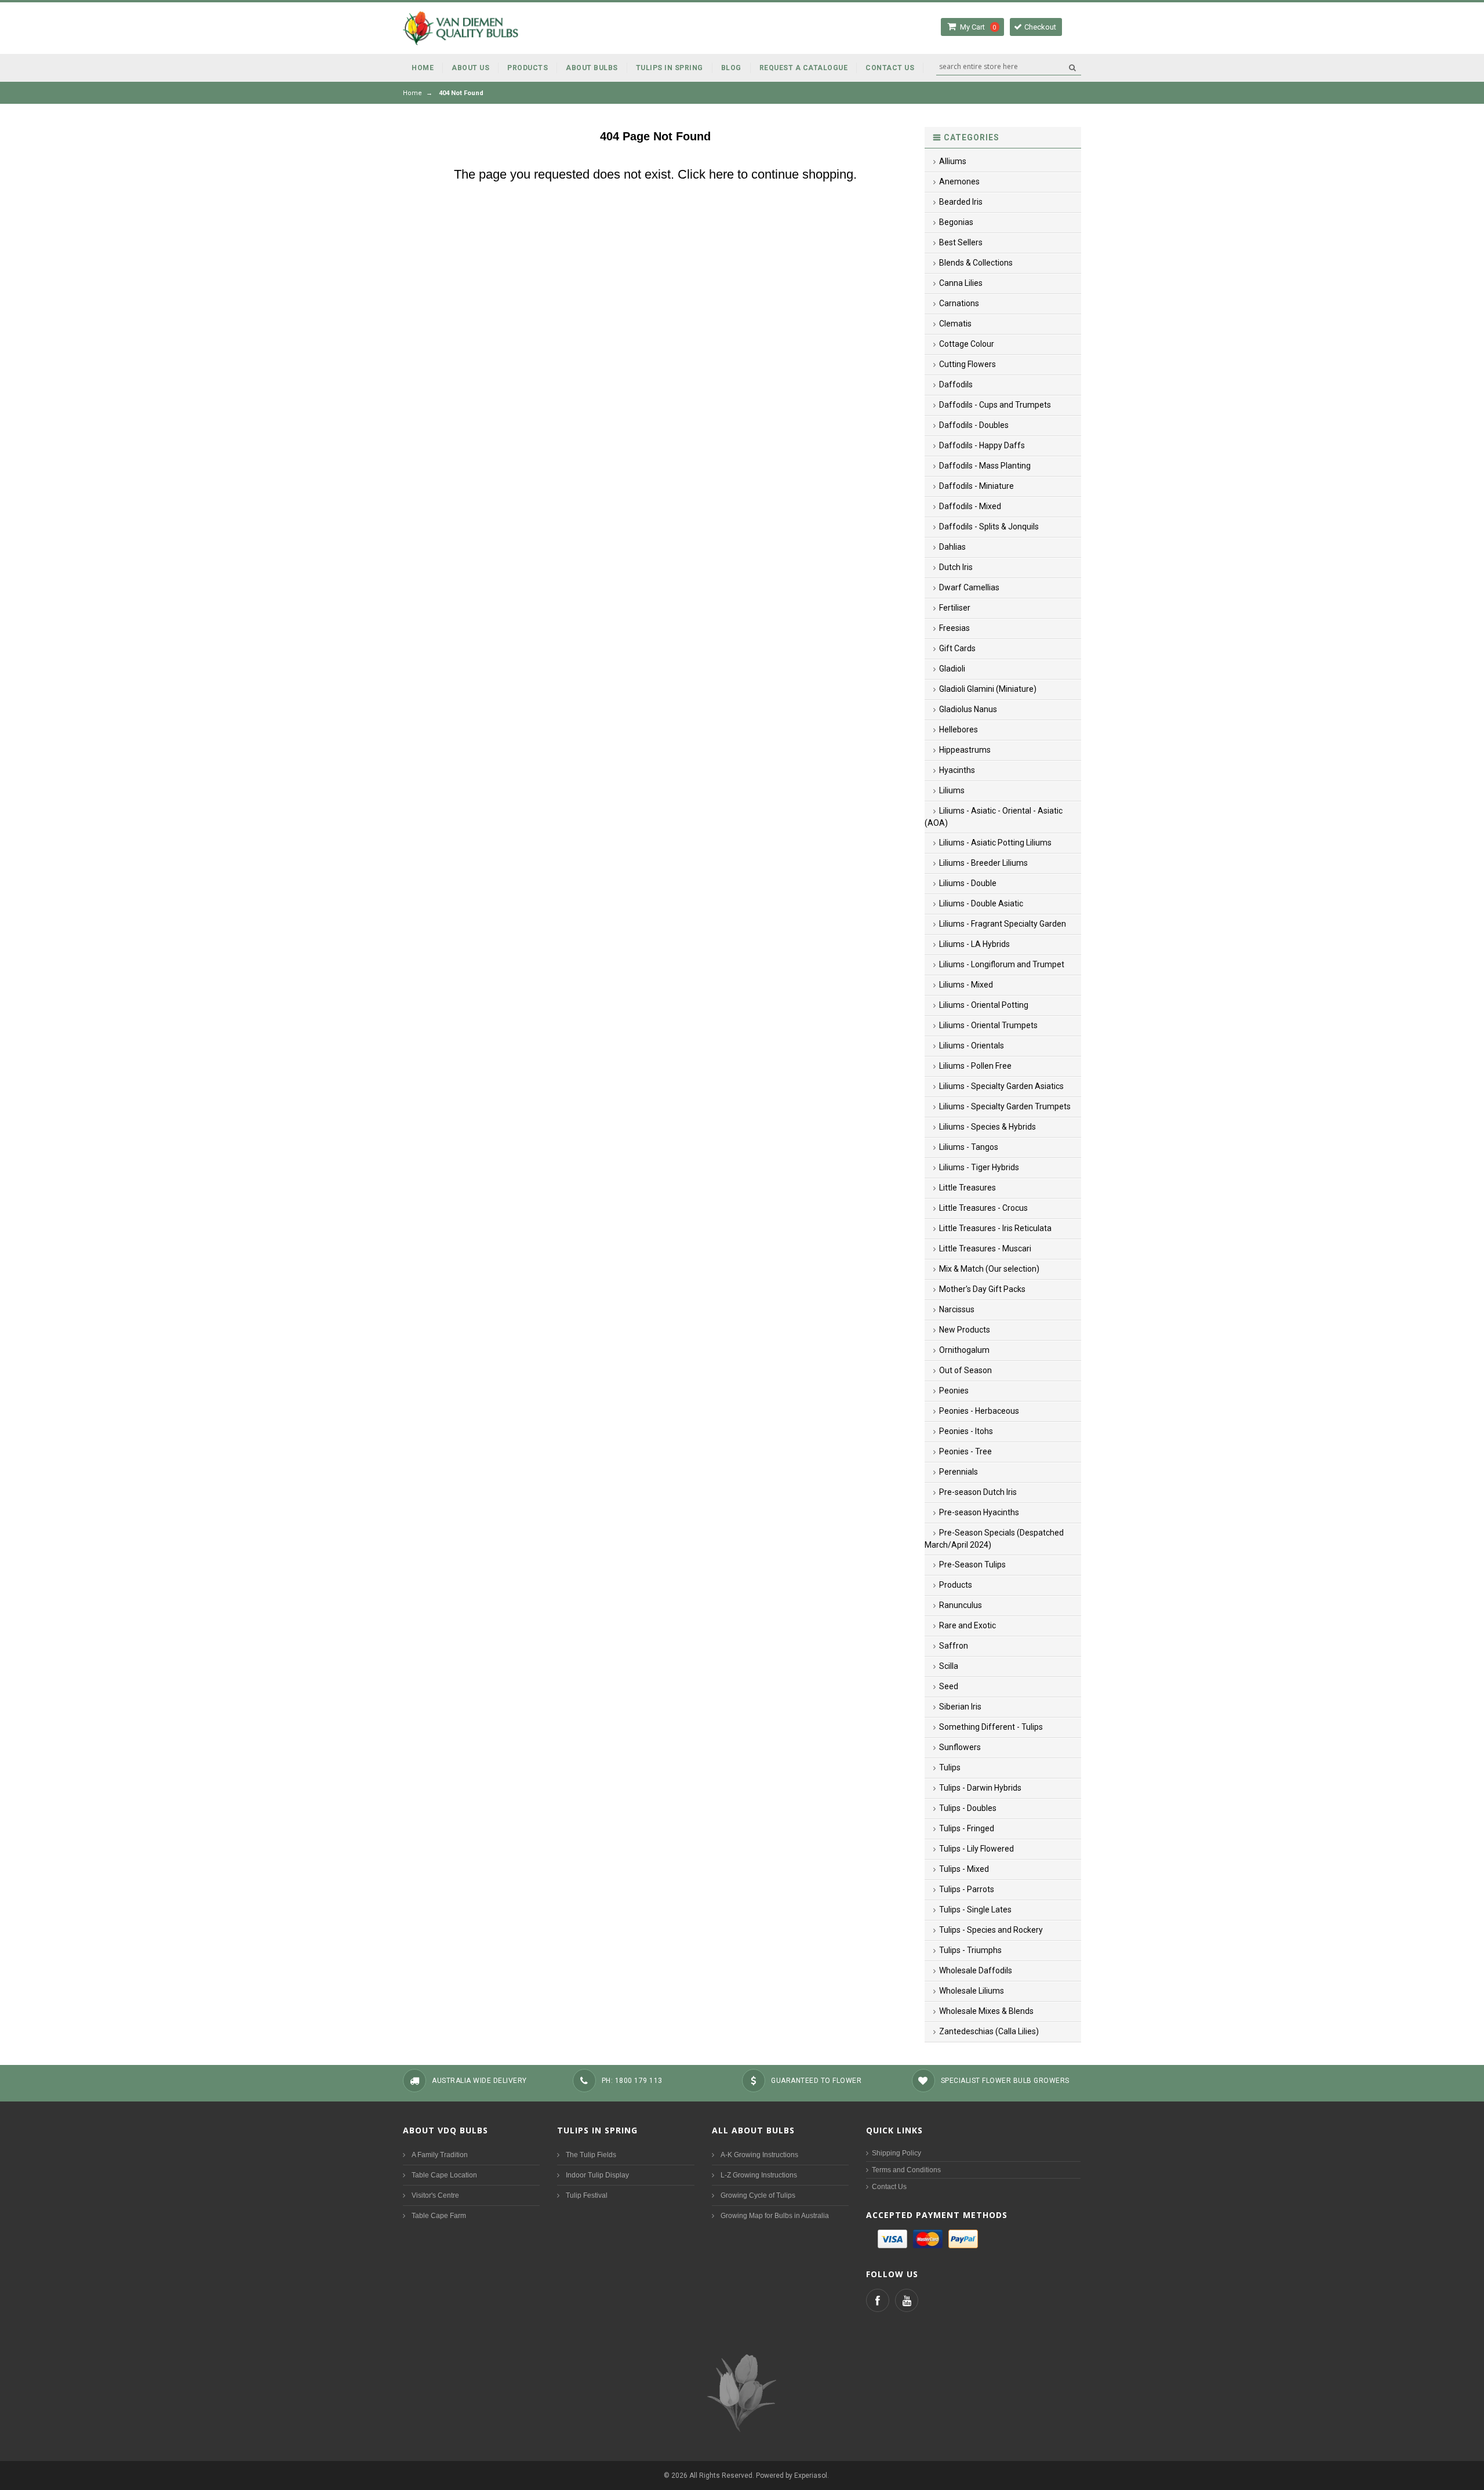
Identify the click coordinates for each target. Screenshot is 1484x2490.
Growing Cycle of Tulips (758, 2195)
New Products (965, 1330)
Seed (949, 1686)
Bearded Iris (961, 202)
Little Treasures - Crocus (983, 1208)
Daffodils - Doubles (974, 425)
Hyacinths (957, 770)
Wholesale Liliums (972, 1991)
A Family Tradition (440, 2155)
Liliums (952, 790)
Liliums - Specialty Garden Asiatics (1001, 1086)
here (721, 174)
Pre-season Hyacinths (979, 1512)
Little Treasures (967, 1188)
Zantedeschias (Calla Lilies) (989, 2031)
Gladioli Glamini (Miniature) (988, 689)
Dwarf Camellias (969, 587)
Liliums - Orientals (972, 1046)
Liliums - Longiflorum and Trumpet (1002, 964)
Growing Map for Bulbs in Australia (775, 2216)
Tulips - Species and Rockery (991, 1930)
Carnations (959, 303)
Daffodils (956, 384)
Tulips (950, 1767)
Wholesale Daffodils (976, 1970)
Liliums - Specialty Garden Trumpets (1005, 1106)
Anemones (959, 182)
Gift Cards (957, 648)
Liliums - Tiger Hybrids (979, 1167)
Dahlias (952, 547)
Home (412, 93)
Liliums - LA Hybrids (974, 944)
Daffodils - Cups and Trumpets (995, 405)
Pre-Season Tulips (972, 1565)
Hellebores (959, 729)
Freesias (954, 628)
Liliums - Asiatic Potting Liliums (995, 843)
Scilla (949, 1666)
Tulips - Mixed (964, 1869)
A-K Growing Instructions (759, 2155)
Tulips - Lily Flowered (976, 1849)
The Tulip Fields (591, 2155)
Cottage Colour (967, 344)
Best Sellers (961, 242)
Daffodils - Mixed (970, 506)
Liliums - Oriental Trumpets (988, 1025)
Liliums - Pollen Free (975, 1066)
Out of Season (965, 1370)
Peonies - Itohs (966, 1431)
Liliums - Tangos (969, 1147)
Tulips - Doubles (968, 1808)
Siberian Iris (960, 1707)
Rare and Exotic (967, 1625)
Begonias (956, 222)
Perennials (959, 1472)
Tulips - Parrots (967, 1889)
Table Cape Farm (439, 2216)
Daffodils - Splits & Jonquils (989, 527)
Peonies (954, 1391)
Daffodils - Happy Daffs (982, 445)
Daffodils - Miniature (976, 486)
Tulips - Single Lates (975, 1910)
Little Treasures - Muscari (985, 1248)
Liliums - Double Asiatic (981, 903)
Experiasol (811, 2476)
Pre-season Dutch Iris (978, 1492)
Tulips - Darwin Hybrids (980, 1788)
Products (956, 1585)
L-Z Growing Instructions (759, 2175)
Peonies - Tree (965, 1451)
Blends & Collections (976, 263)
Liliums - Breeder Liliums (983, 863)
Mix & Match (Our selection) (989, 1269)
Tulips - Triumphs (970, 1950)
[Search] (1072, 67)
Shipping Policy (896, 2153)
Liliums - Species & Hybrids (987, 1127)
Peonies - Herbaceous (979, 1411)
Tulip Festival (587, 2195)
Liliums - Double (968, 883)
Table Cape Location (444, 2175)
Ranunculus (961, 1605)
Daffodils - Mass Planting (985, 466)
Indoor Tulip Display (597, 2175)
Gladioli (952, 669)
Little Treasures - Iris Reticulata (995, 1228)
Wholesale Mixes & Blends (986, 2011)
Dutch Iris (956, 567)
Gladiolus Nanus (968, 709)
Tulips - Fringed (967, 1828)
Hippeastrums (965, 750)
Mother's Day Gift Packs (982, 1289)
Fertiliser (955, 608)
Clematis (955, 324)
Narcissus (957, 1309)
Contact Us (889, 2187)
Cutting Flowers (967, 364)
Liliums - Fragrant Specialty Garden (1003, 924)
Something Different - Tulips (991, 1727)
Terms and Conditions (906, 2170)
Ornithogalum (964, 1350)
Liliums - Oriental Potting (984, 1005)
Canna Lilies (961, 283)
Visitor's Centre (435, 2195)
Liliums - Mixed (966, 985)
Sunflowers (960, 1747)
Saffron (954, 1646)
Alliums (953, 161)
